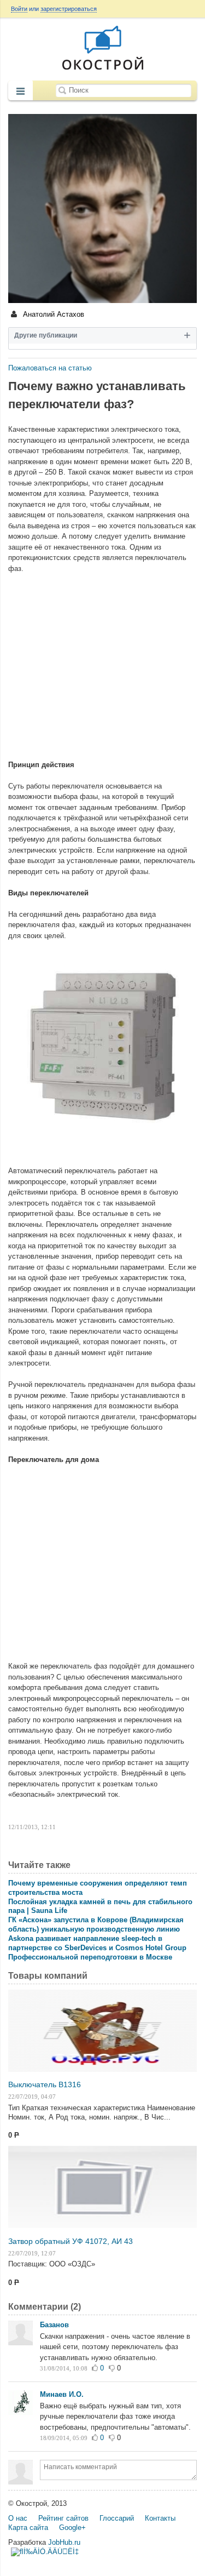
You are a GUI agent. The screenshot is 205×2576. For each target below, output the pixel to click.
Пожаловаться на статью (50, 368)
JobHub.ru (64, 2542)
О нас (18, 2518)
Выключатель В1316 (45, 2084)
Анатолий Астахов (52, 314)
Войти (19, 9)
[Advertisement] (102, 661)
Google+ (72, 2528)
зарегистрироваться (69, 9)
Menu (20, 92)
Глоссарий (117, 2518)
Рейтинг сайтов (63, 2518)
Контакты (160, 2518)
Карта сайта (28, 2528)
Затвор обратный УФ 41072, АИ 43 (71, 2241)
